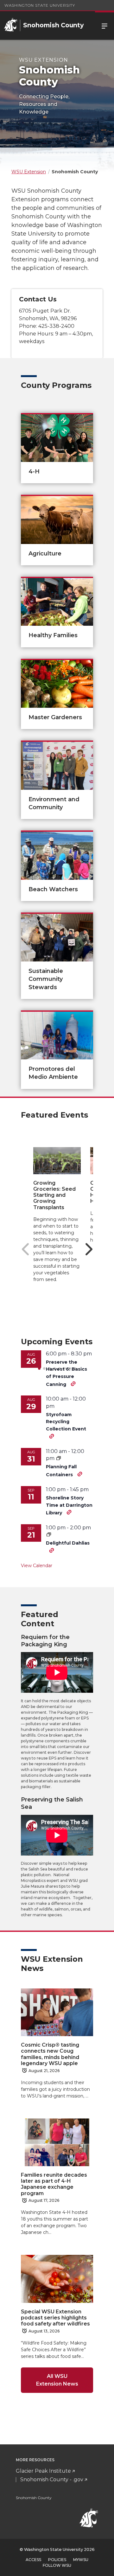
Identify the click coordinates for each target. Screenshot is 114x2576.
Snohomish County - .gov (52, 2480)
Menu (104, 25)
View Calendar (37, 1566)
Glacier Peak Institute (43, 2471)
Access (33, 2560)
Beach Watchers (53, 889)
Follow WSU (57, 2565)
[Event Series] (59, 1458)
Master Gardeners (55, 717)
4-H (34, 472)
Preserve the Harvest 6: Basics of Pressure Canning (66, 1373)
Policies (57, 2560)
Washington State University (40, 5)
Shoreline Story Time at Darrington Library (69, 1505)
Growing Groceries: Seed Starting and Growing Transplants (54, 1195)
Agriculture (45, 554)
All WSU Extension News (57, 2380)
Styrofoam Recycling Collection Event (66, 1422)
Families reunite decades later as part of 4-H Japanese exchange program (54, 2184)
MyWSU (81, 2560)
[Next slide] (89, 1249)
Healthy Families (53, 635)
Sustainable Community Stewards (46, 979)
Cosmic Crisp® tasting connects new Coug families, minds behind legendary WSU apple (50, 2054)
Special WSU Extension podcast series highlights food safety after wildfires (55, 2318)
